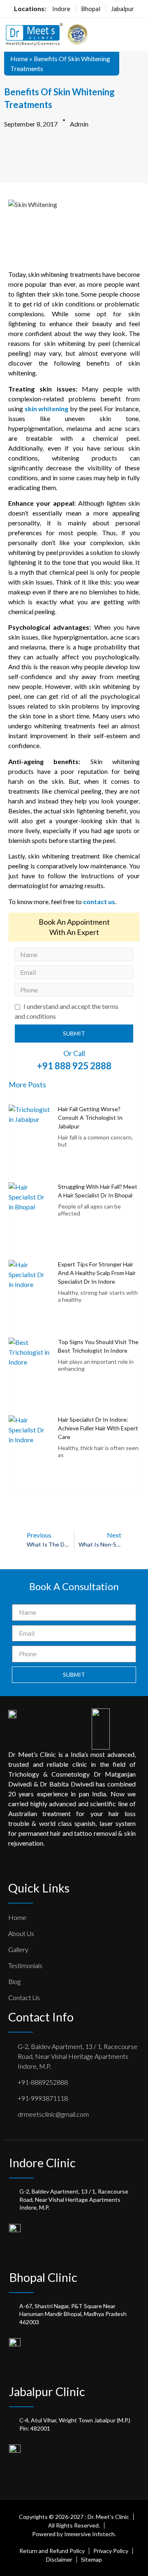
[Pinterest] (43, 1866)
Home (19, 59)
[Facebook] (12, 1866)
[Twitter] (28, 1866)
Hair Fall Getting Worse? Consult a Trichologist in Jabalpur (90, 1118)
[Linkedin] (59, 1866)
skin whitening (47, 409)
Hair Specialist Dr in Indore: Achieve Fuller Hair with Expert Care (98, 1428)
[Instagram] (74, 1866)
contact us (99, 901)
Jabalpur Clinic (47, 2391)
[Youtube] (90, 1866)
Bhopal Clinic (43, 2277)
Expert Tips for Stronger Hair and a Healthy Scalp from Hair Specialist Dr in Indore (97, 1273)
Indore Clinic (42, 2163)
